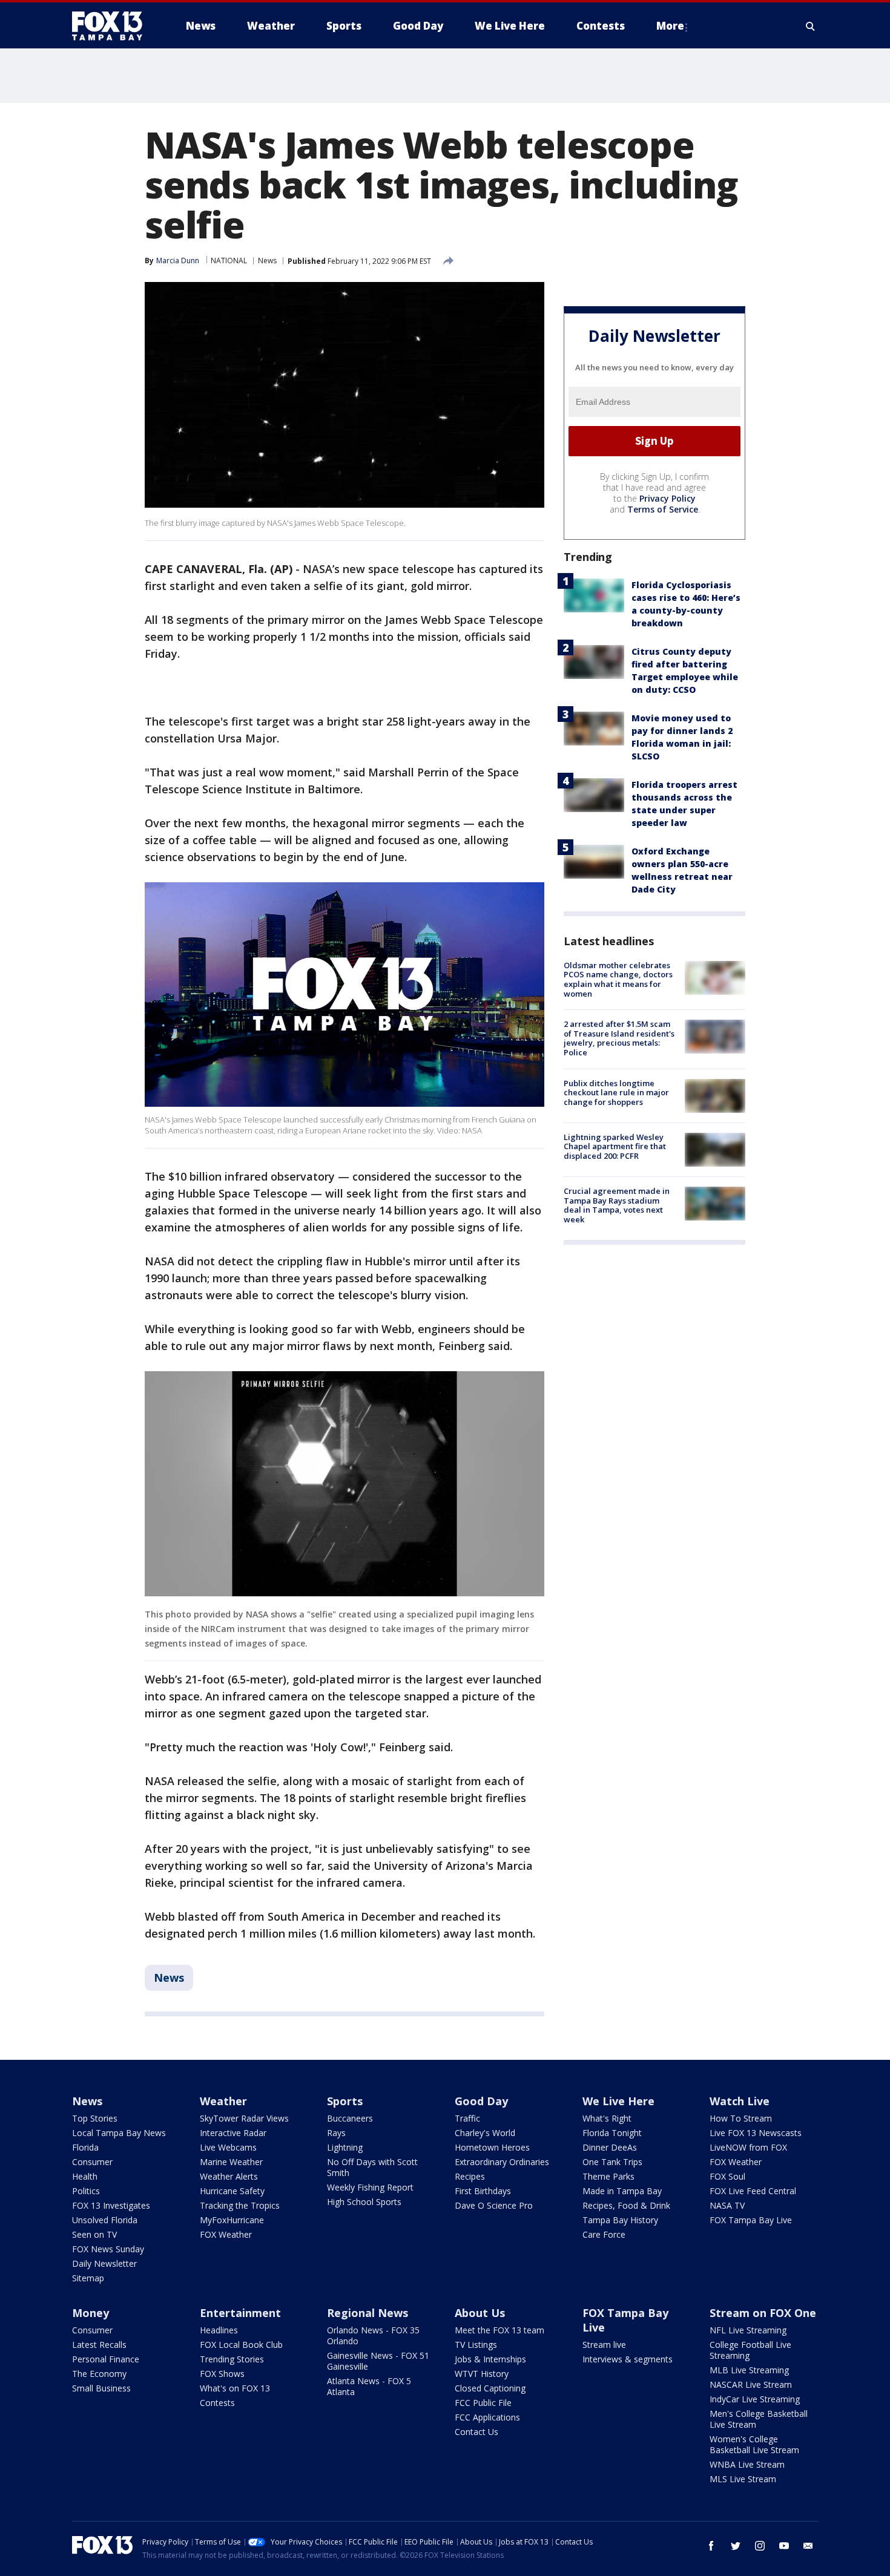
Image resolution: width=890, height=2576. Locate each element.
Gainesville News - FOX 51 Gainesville (378, 2361)
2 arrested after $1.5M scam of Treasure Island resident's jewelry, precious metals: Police (619, 1038)
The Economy (99, 2374)
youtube (784, 2546)
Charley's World (485, 2133)
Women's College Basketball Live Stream (754, 2444)
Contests (217, 2403)
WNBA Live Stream (747, 2464)
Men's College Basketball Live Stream (759, 2419)
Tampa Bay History (620, 2220)
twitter (736, 2546)
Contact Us (476, 2432)
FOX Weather (226, 2234)
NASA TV (727, 2205)
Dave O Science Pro (494, 2205)
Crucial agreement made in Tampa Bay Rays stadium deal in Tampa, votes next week (617, 1205)
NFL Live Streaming (748, 2330)
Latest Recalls (99, 2345)
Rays (336, 2133)
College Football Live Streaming (750, 2350)
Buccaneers (350, 2118)
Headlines (219, 2330)
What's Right (607, 2118)
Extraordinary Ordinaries (502, 2162)
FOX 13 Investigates (111, 2205)
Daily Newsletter (104, 2263)
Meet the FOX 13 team (499, 2330)
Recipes (470, 2176)
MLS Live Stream (743, 2479)
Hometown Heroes (492, 2147)
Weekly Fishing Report (370, 2187)
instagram (760, 2546)
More (670, 26)
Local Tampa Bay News (119, 2133)
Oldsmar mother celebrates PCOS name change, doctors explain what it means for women (618, 979)
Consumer (92, 2162)
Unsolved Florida (105, 2220)
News (267, 261)
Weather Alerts (229, 2176)
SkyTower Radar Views (244, 2118)
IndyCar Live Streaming (755, 2399)
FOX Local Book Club (241, 2345)
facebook (711, 2546)
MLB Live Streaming (749, 2370)
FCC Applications (487, 2417)
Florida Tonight (612, 2133)
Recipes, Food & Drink (626, 2205)
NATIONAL (229, 261)
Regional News (368, 2313)
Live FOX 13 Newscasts (756, 2133)
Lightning (345, 2147)
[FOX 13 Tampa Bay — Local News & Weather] (112, 26)
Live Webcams (228, 2147)
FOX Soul (727, 2176)
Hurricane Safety (232, 2191)
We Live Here (618, 2101)
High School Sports (364, 2202)
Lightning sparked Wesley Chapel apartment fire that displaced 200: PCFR (615, 1146)
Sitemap (88, 2278)
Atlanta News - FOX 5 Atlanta (369, 2386)
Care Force (604, 2234)
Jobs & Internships (490, 2359)
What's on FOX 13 (235, 2388)
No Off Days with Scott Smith (372, 2167)
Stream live (604, 2345)
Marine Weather (231, 2162)
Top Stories (95, 2118)
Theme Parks (608, 2176)
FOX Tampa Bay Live (751, 2220)
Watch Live (740, 2101)
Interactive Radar (233, 2133)
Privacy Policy (667, 498)
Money (91, 2313)
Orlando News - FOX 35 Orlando (373, 2335)
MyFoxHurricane (232, 2220)
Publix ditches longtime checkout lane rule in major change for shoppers (616, 1093)
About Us (480, 2313)
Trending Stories (232, 2359)
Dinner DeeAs (610, 2147)
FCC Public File (483, 2403)
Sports (345, 2101)
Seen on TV (94, 2234)
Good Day (481, 2101)
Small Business (101, 2388)
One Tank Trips (612, 2162)
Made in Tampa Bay (622, 2191)
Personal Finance (106, 2359)
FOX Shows (222, 2374)
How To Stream (741, 2118)
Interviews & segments (628, 2359)
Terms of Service (663, 509)
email (808, 2546)
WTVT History (482, 2374)
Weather (223, 2101)
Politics (86, 2191)
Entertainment (240, 2313)
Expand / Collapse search (811, 26)
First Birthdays (483, 2191)
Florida (85, 2147)
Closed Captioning (490, 2388)
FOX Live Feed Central (753, 2191)
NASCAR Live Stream (751, 2384)
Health (85, 2176)
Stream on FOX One (763, 2313)
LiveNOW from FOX (748, 2147)
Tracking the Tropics (240, 2205)
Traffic (467, 2118)
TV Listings (476, 2345)
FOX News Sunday (108, 2249)
